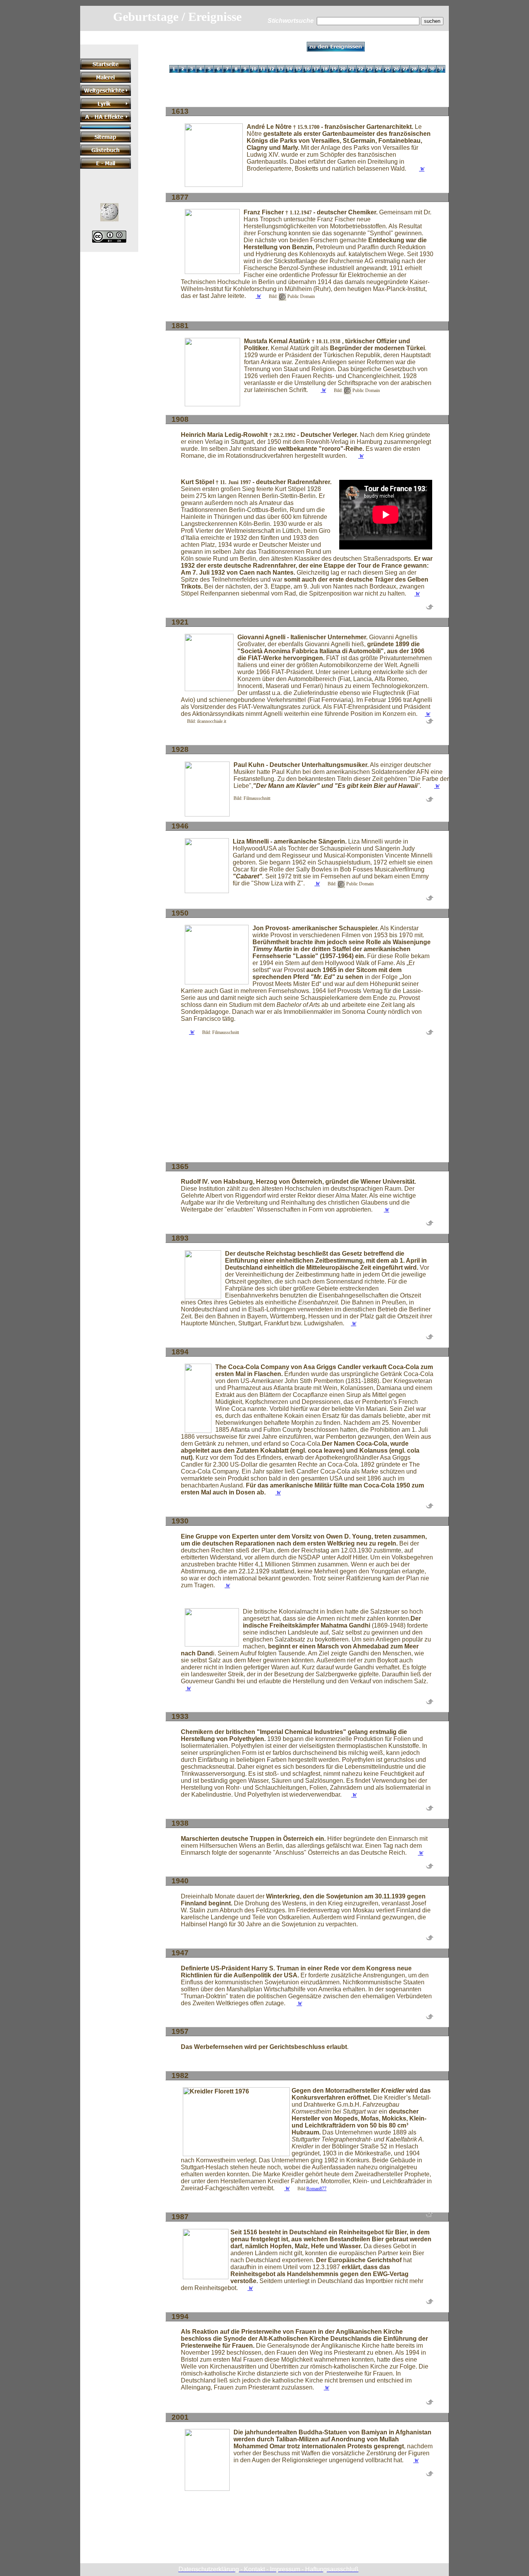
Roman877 (316, 2189)
